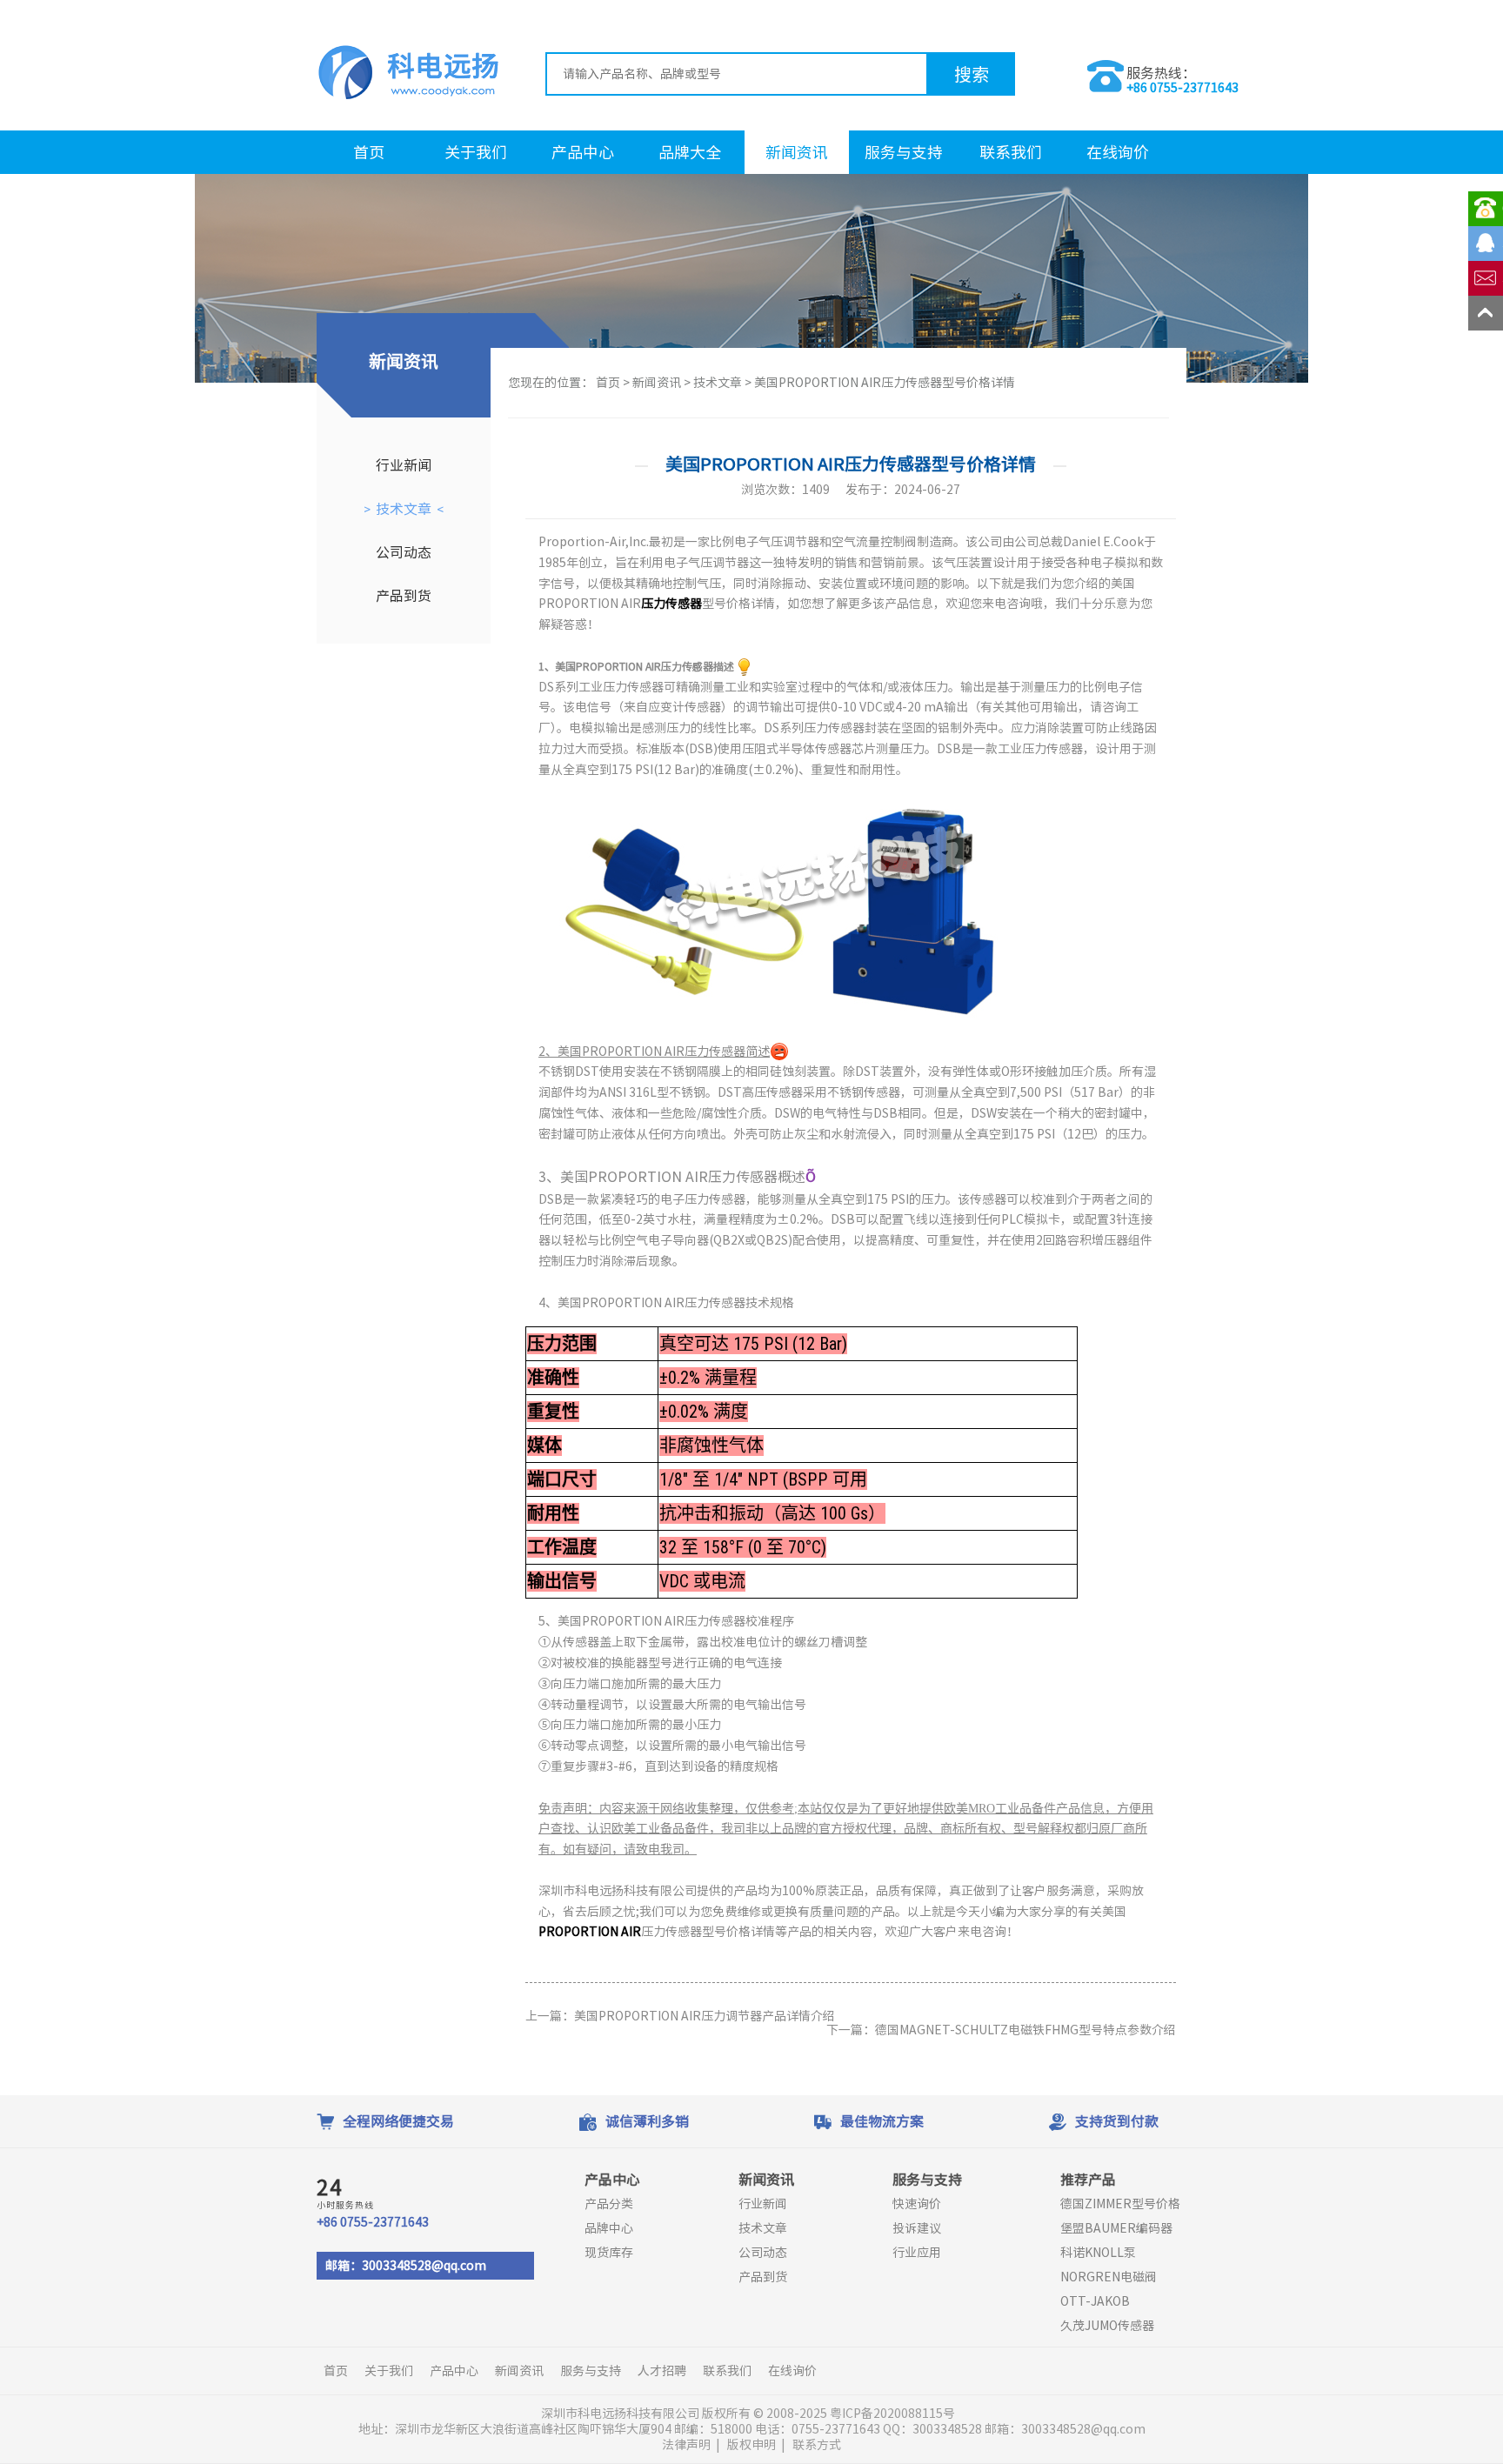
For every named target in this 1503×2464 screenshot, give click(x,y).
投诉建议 (917, 2228)
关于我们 (476, 152)
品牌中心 (609, 2228)
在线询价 (1118, 152)
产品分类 (609, 2204)
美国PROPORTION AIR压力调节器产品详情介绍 (705, 2016)
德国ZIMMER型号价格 (1120, 2204)
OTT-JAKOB (1095, 2301)
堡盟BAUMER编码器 (1116, 2228)
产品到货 (404, 596)
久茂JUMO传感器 (1107, 2326)
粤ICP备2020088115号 (894, 2414)
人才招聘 (662, 2371)
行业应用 (917, 2253)
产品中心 (583, 152)
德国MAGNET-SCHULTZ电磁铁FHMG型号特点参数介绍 (1025, 2030)
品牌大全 (690, 152)
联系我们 (1011, 152)
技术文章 (404, 509)
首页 (369, 152)
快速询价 (917, 2204)
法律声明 (686, 2445)
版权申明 (751, 2445)
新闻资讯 (797, 152)
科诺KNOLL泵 (1098, 2253)
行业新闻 (404, 465)
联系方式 (817, 2445)
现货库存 (609, 2253)
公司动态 (404, 552)
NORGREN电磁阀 (1109, 2277)
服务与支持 (904, 152)
